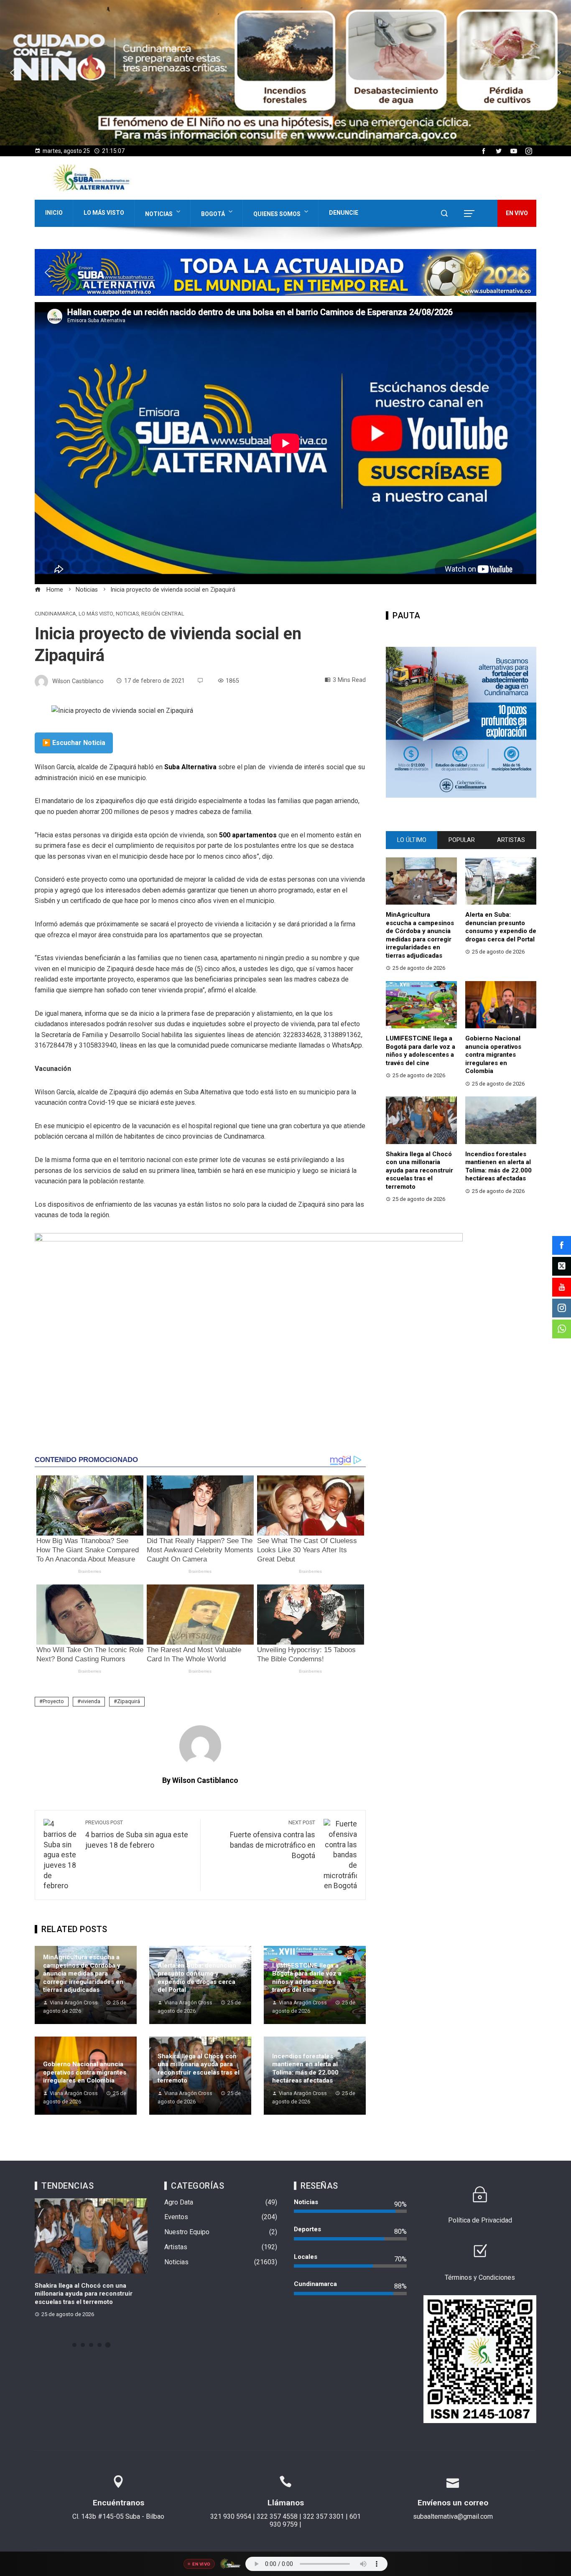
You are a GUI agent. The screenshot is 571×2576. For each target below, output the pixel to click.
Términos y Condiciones (480, 2277)
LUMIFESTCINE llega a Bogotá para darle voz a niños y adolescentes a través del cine (307, 1978)
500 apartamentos (248, 835)
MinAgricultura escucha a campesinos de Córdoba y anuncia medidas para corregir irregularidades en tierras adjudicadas (83, 1973)
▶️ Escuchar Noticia (74, 743)
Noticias (159, 214)
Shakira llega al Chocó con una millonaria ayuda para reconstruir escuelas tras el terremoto (199, 2069)
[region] (285, 73)
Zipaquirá (129, 1701)
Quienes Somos (277, 214)
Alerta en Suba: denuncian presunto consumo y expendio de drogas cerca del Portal (197, 1978)
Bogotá (213, 214)
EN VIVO (517, 213)
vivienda (90, 1701)
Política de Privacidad (480, 2220)
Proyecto (53, 1701)
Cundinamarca (55, 614)
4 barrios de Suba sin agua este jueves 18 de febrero (137, 1834)
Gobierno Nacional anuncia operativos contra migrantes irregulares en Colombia (85, 2072)
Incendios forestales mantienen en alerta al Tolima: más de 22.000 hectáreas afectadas (305, 2069)
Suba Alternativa (191, 767)
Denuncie (344, 213)
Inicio (54, 213)
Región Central (163, 614)
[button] (285, 73)
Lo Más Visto (104, 213)
